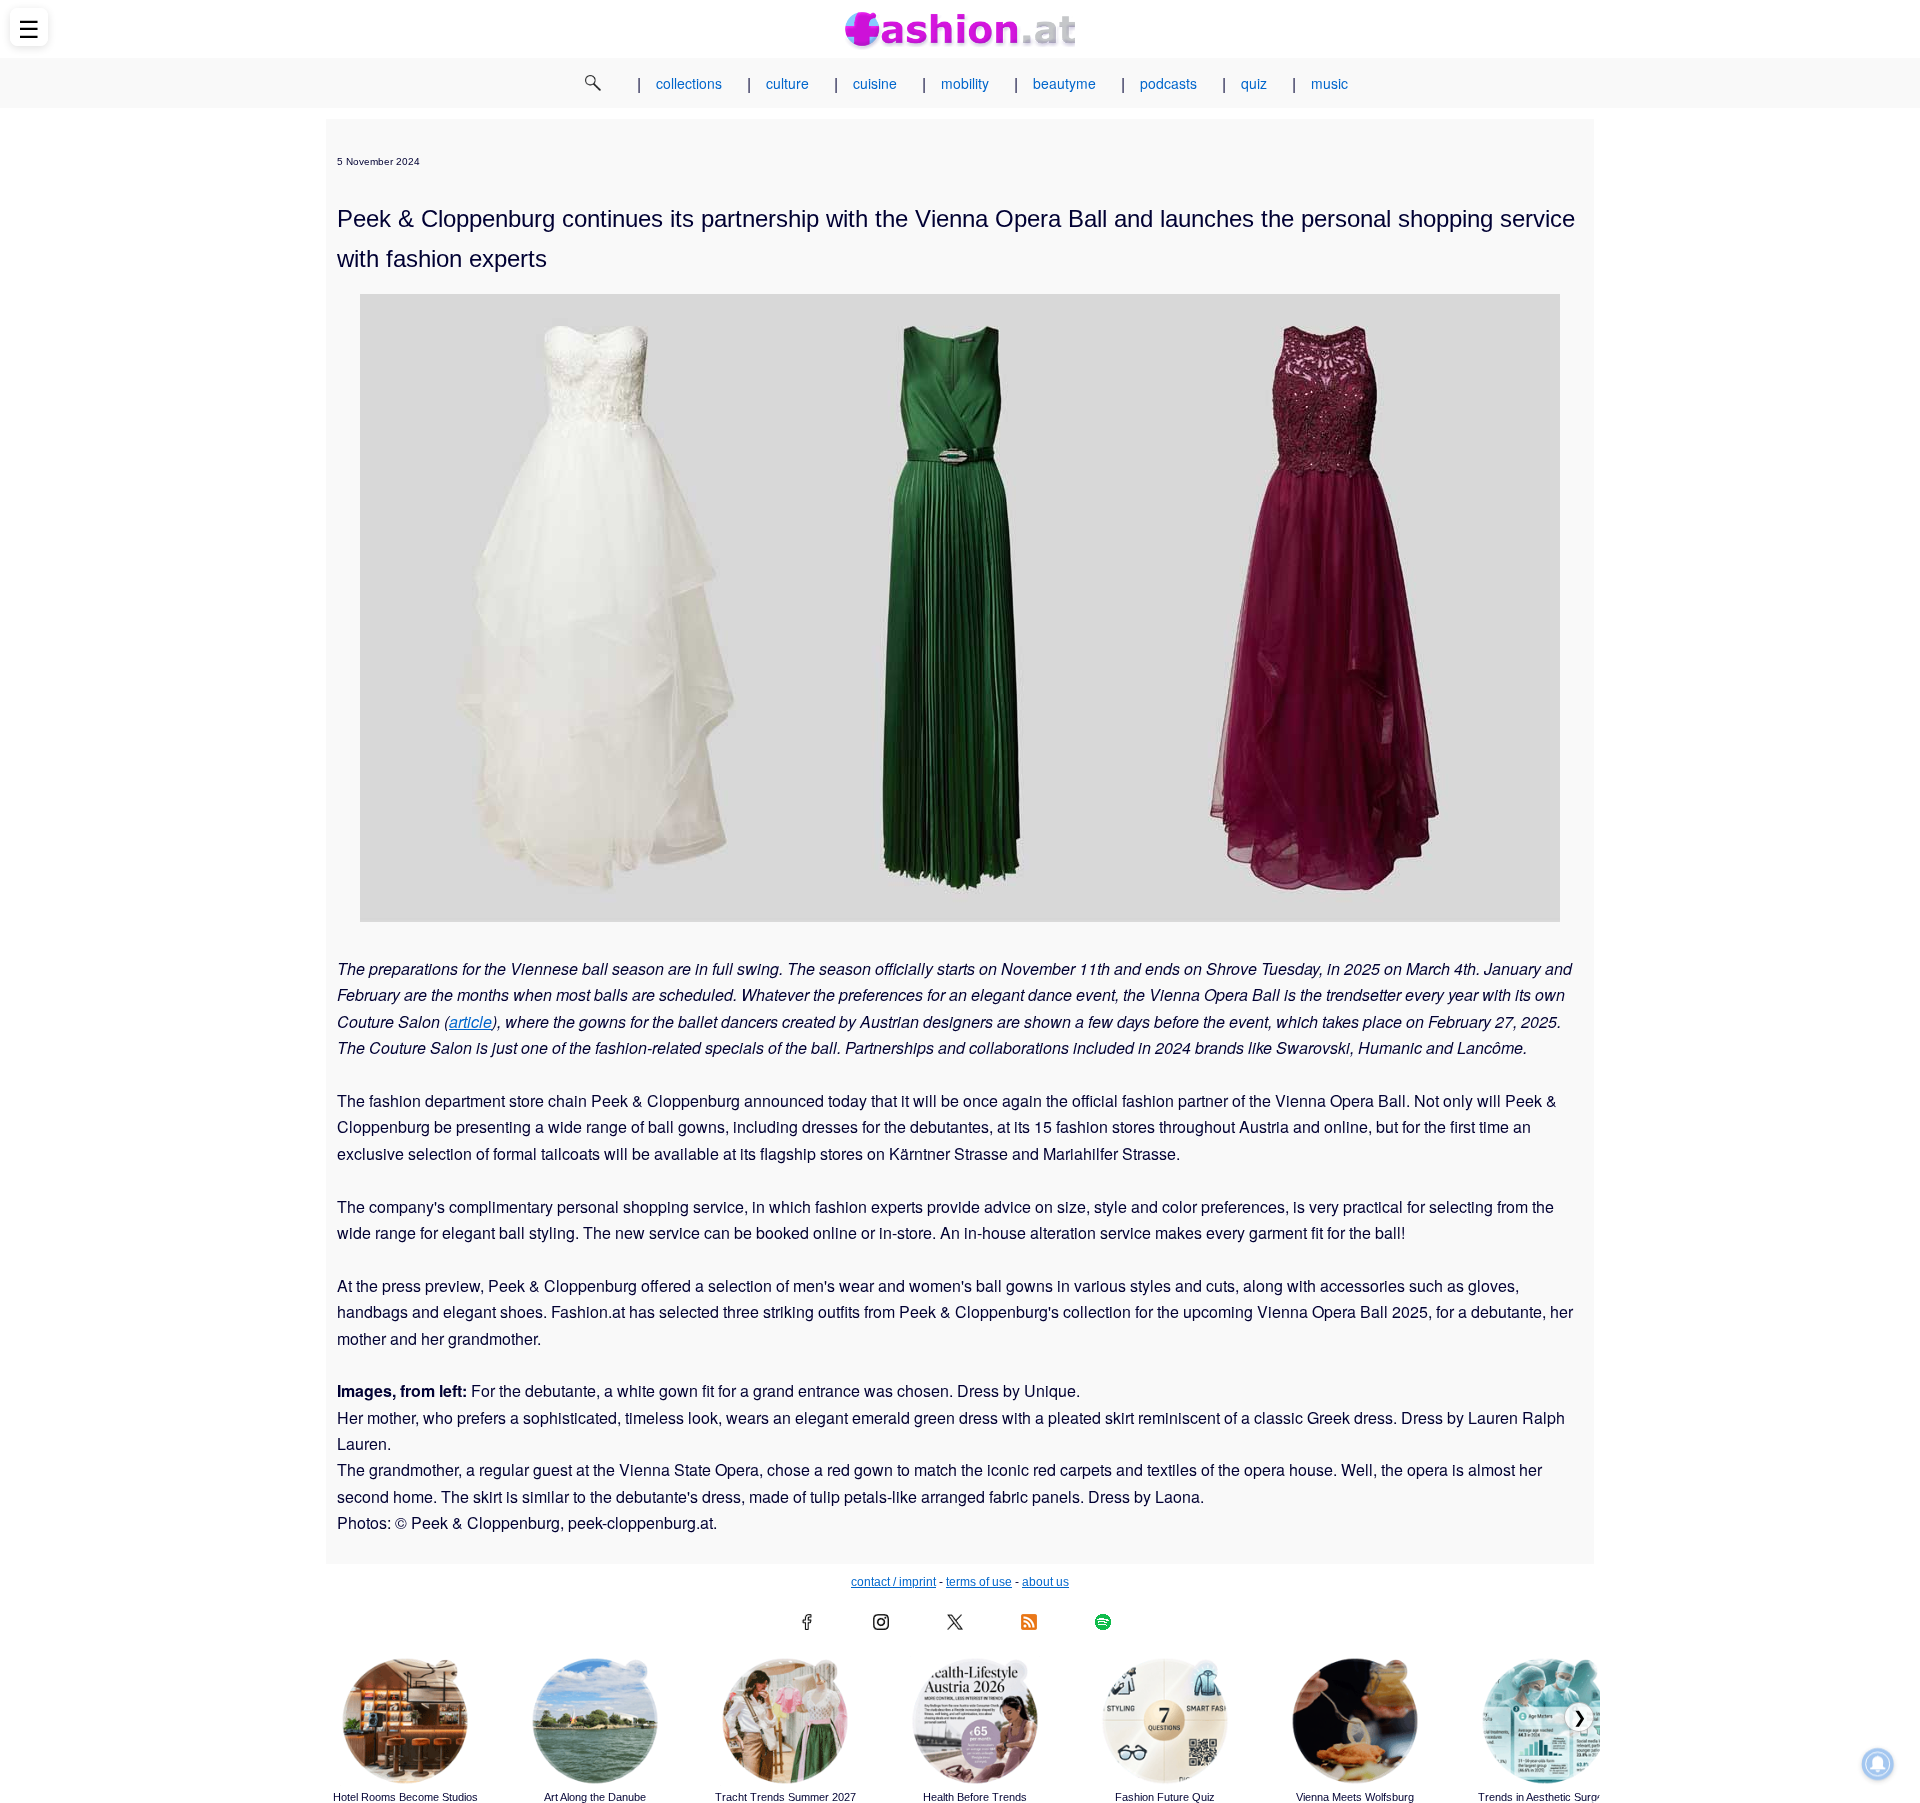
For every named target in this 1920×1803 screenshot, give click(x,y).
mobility (965, 83)
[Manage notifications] (1878, 1764)
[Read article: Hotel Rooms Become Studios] (405, 1721)
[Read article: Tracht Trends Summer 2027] (785, 1721)
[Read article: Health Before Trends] (975, 1721)
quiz (1254, 83)
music (1329, 83)
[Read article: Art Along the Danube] (595, 1721)
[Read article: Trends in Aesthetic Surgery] (1545, 1721)
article (470, 1021)
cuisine (875, 83)
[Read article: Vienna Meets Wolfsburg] (1355, 1721)
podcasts (1168, 83)
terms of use (979, 1582)
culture (787, 83)
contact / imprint (893, 1582)
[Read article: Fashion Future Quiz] (1165, 1721)
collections (689, 83)
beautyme (1064, 83)
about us (1045, 1582)
